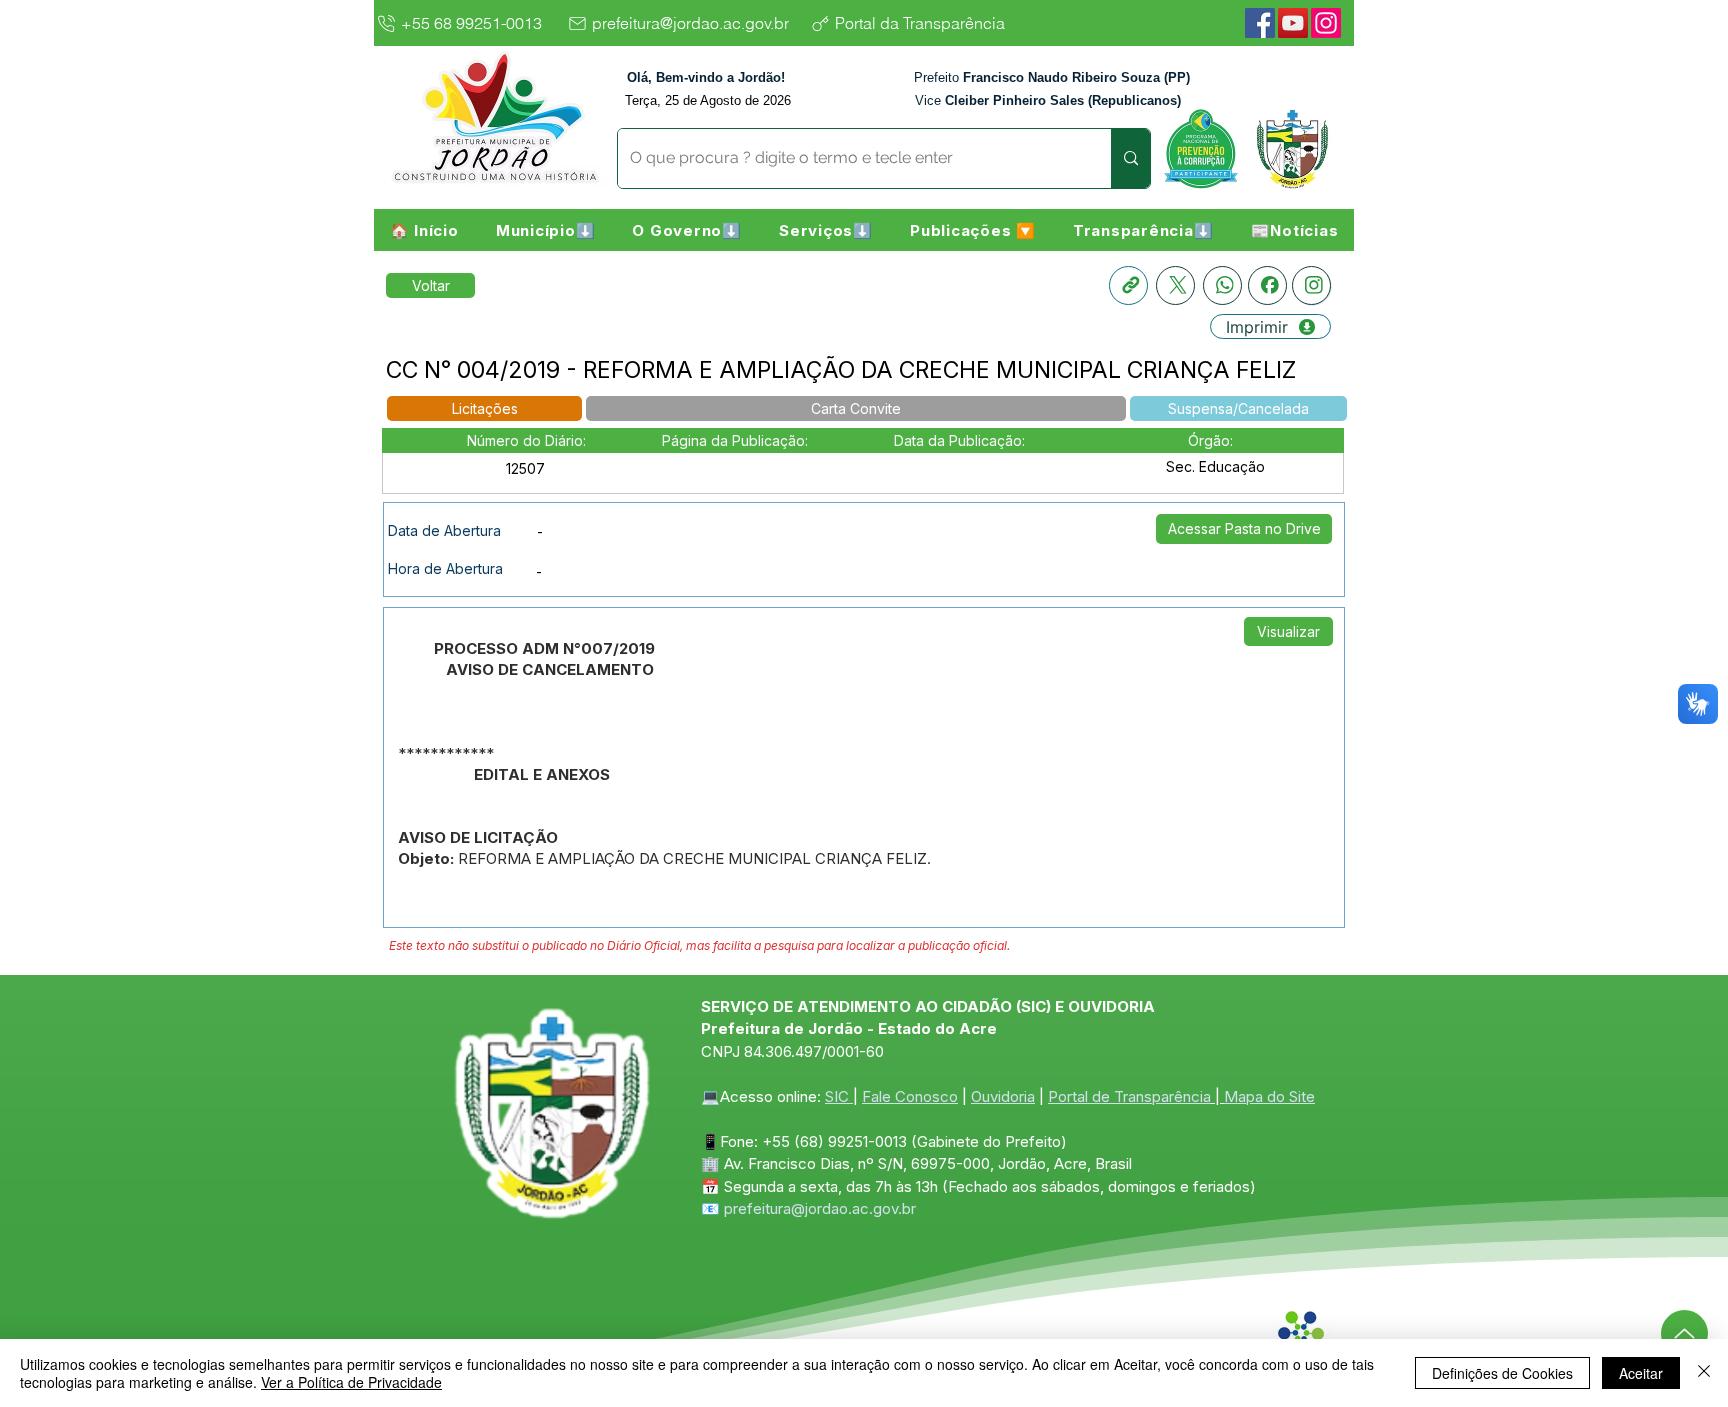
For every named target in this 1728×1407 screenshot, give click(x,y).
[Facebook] (1260, 23)
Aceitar (1641, 1373)
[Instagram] (1326, 23)
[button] (545, 230)
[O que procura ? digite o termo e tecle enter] (1130, 158)
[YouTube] (1293, 23)
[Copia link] (1128, 285)
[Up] (1684, 1333)
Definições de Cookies (1502, 1373)
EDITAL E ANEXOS (542, 774)
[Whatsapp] (1222, 285)
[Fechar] (1704, 1373)
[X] (1175, 285)
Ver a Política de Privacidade (351, 1382)
